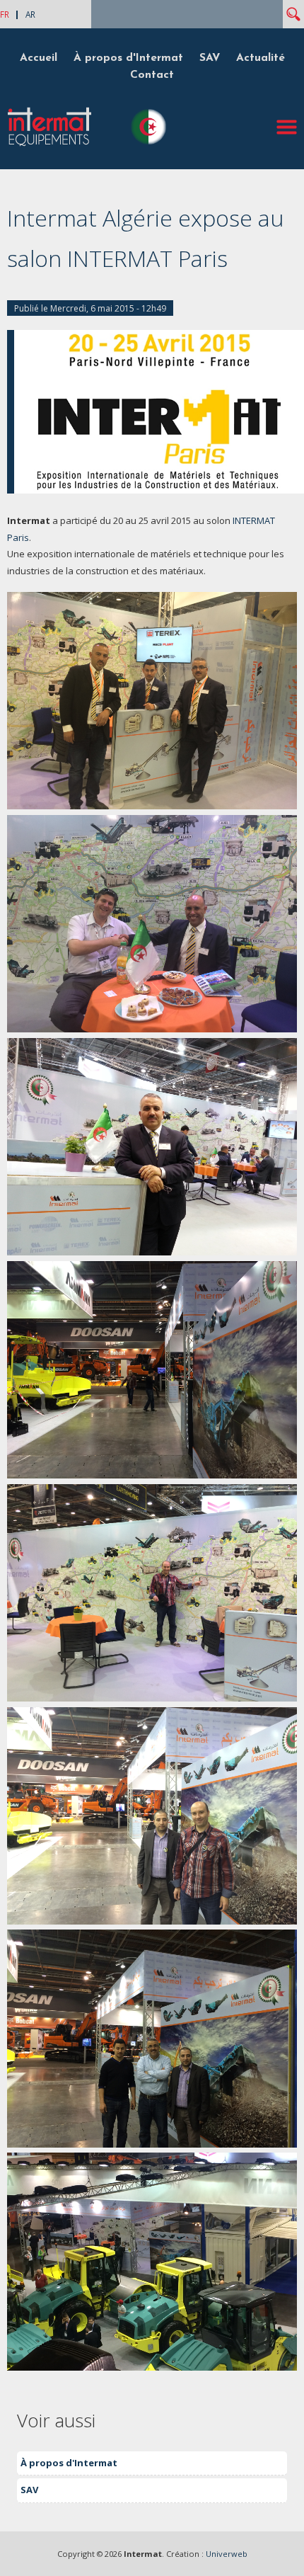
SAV (210, 58)
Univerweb (227, 2554)
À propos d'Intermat (128, 58)
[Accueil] (49, 144)
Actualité (261, 58)
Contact (152, 75)
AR (30, 14)
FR (5, 14)
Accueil (39, 58)
